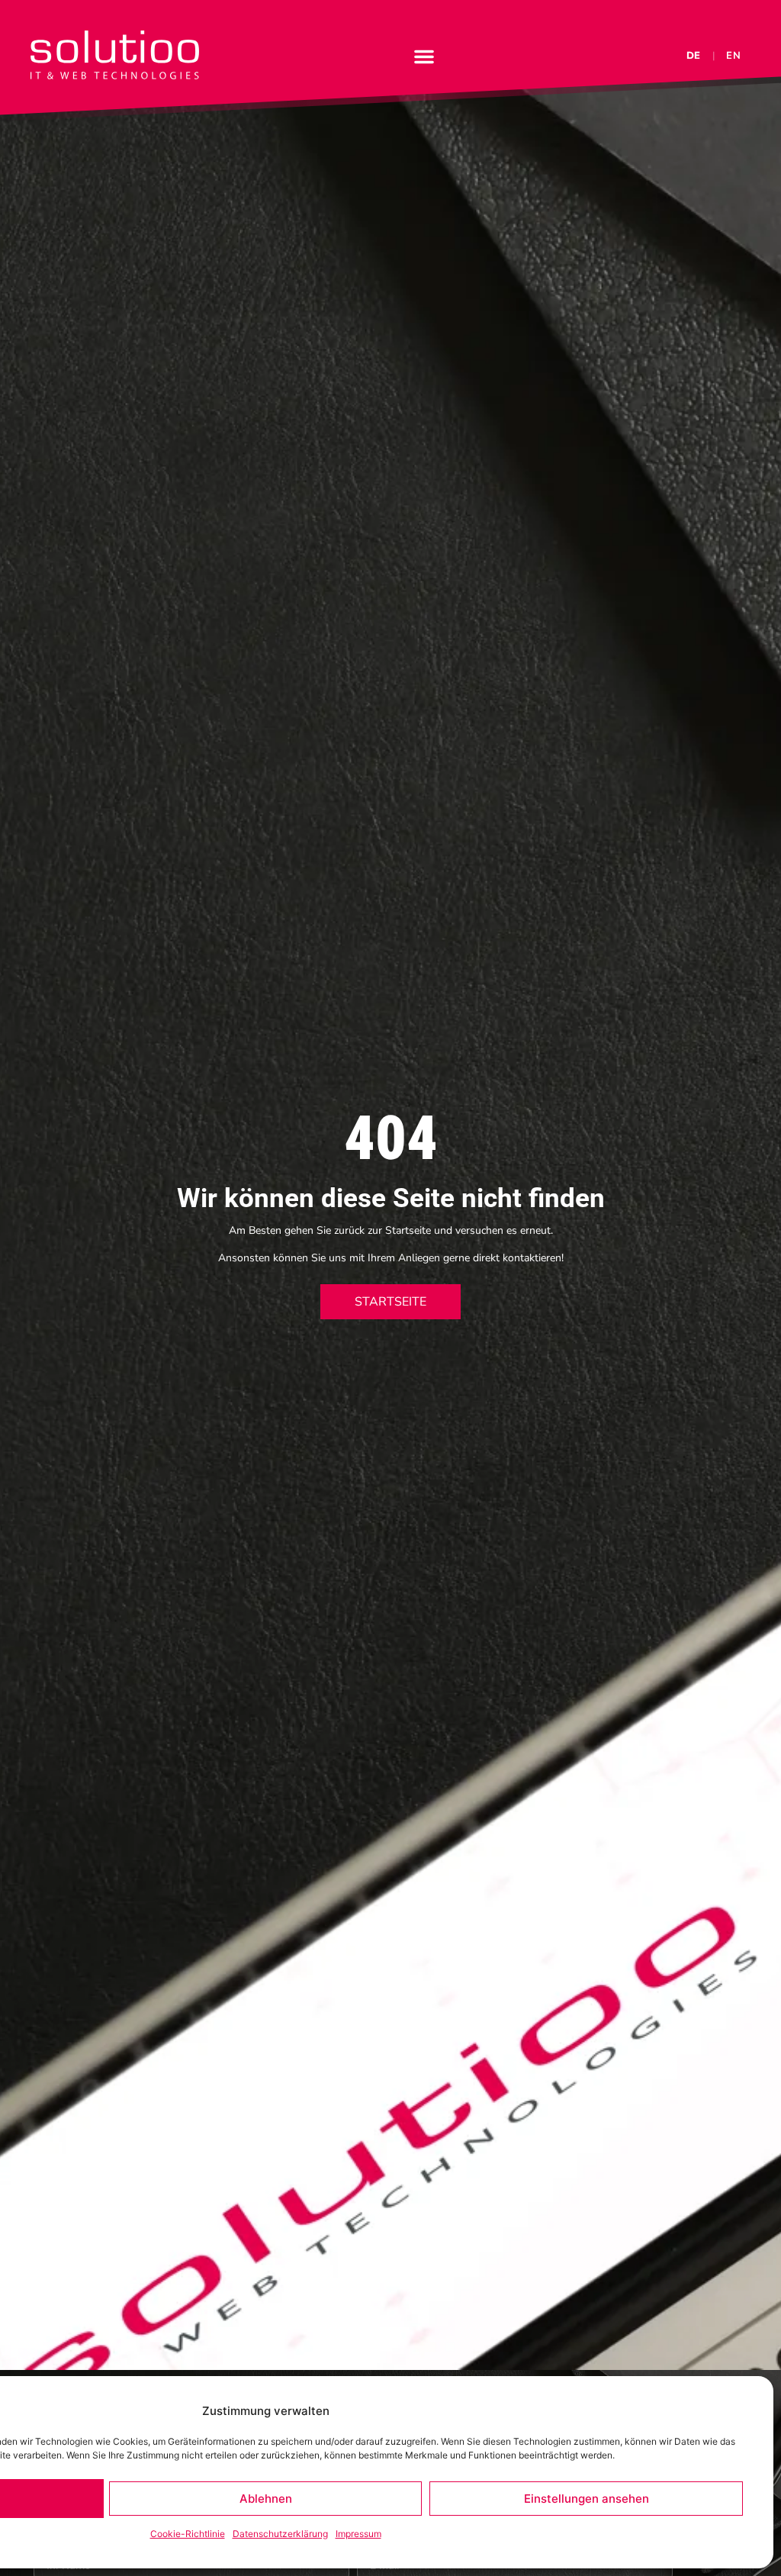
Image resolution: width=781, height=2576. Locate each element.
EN (734, 56)
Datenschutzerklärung (280, 2534)
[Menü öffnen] (424, 56)
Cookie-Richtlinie (188, 2534)
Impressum (358, 2534)
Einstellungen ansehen (587, 2499)
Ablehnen (266, 2499)
